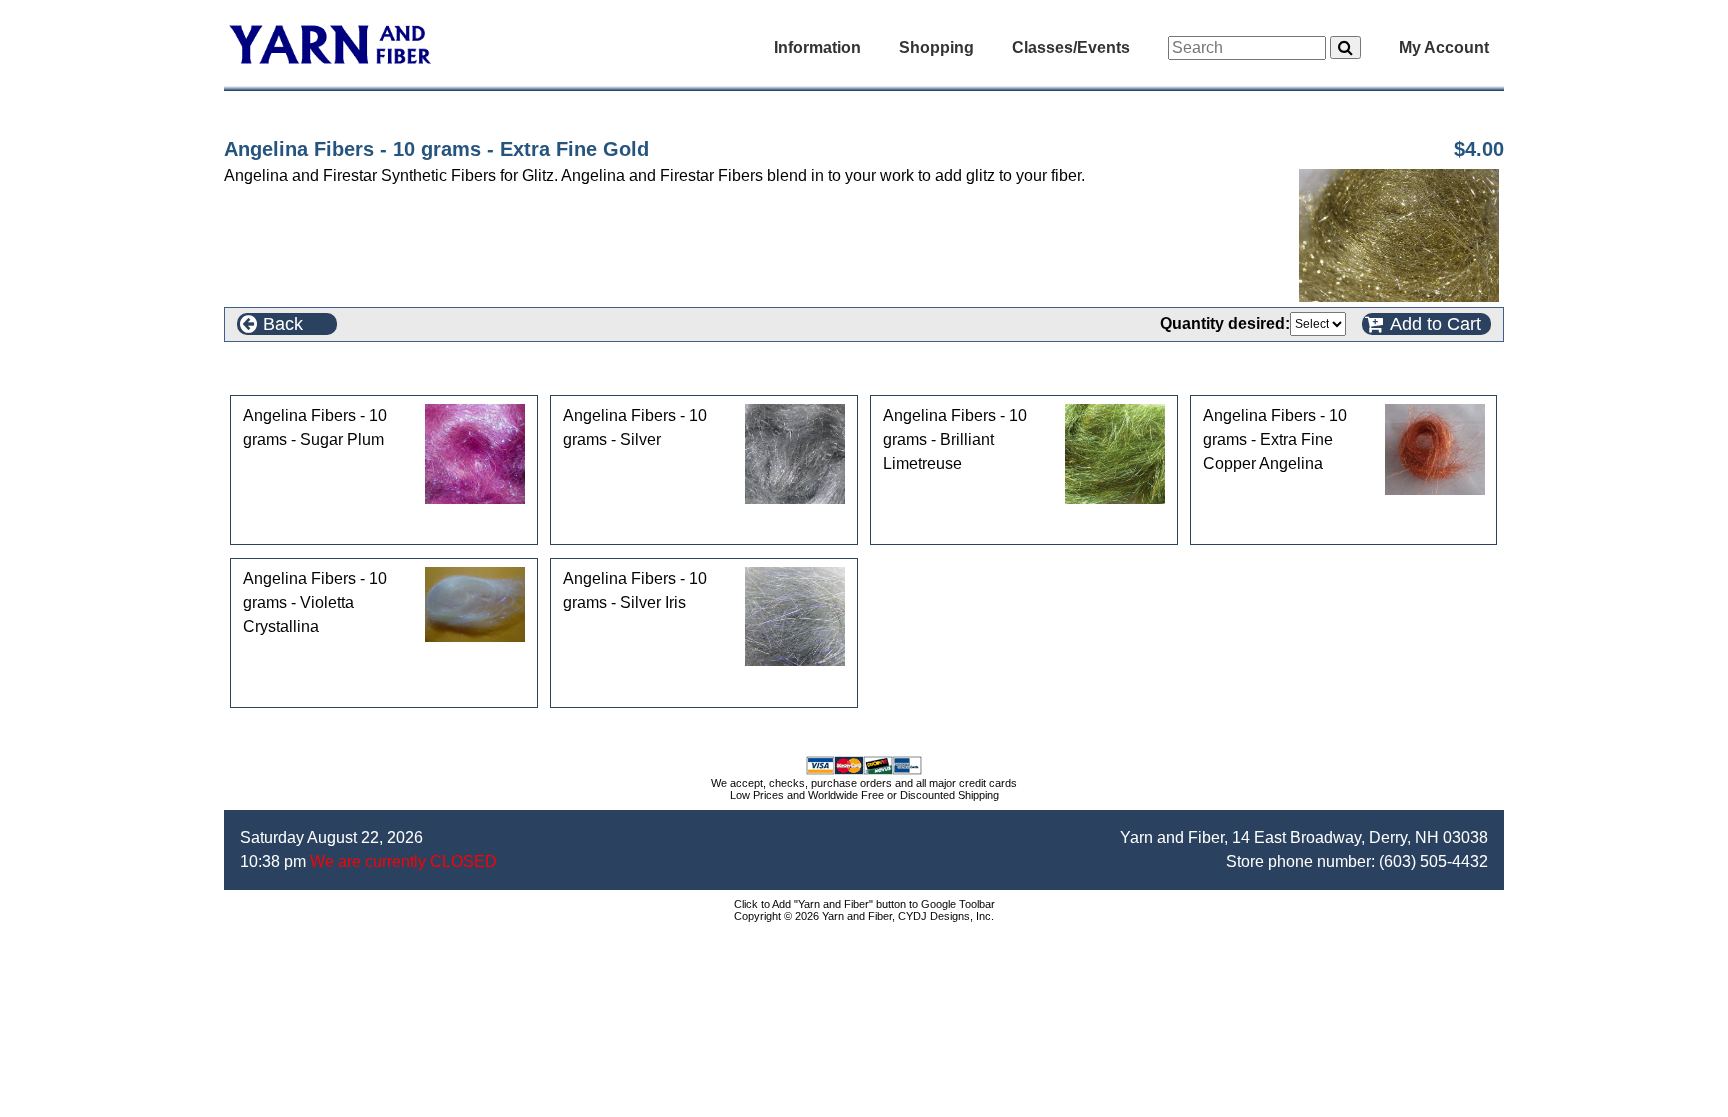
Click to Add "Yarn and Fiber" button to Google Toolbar (864, 904)
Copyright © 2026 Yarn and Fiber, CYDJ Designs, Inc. (864, 916)
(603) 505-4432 (1433, 861)
